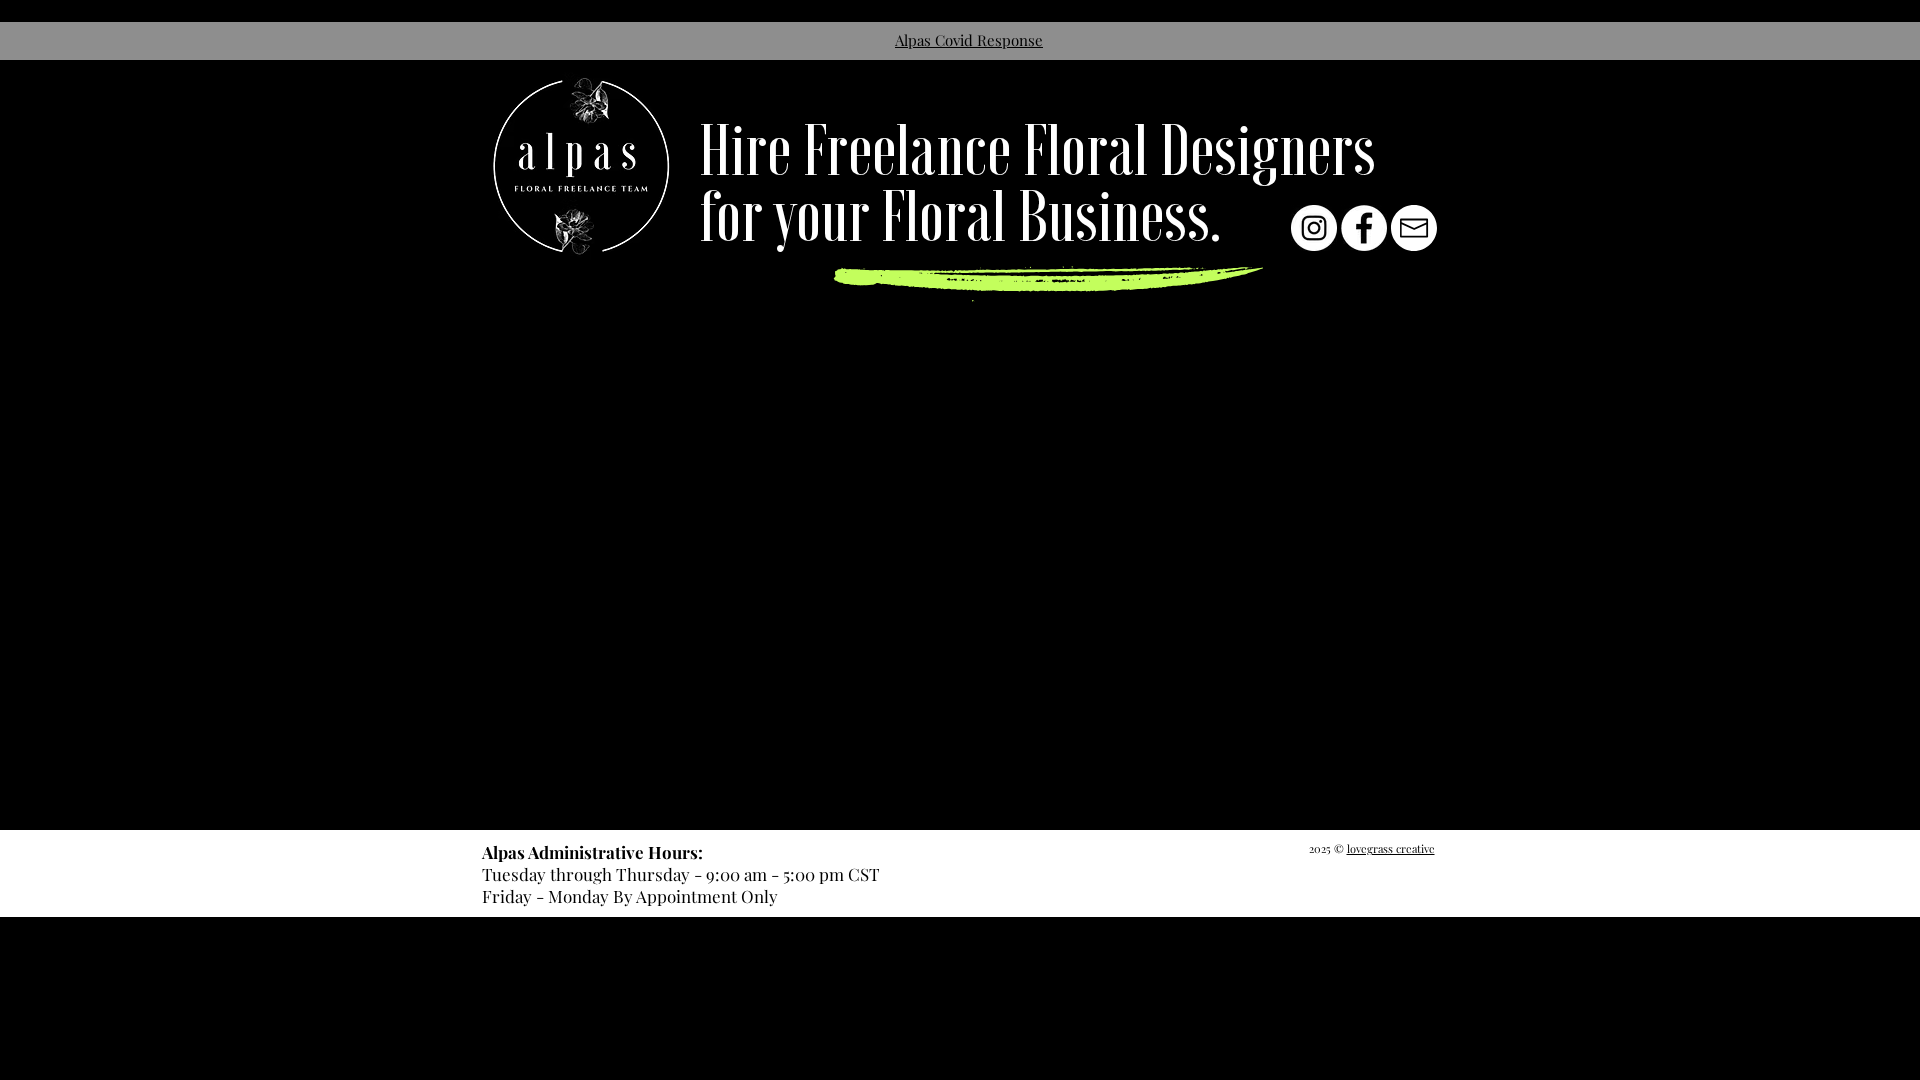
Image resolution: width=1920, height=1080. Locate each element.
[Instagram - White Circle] (1314, 228)
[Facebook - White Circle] (1364, 228)
